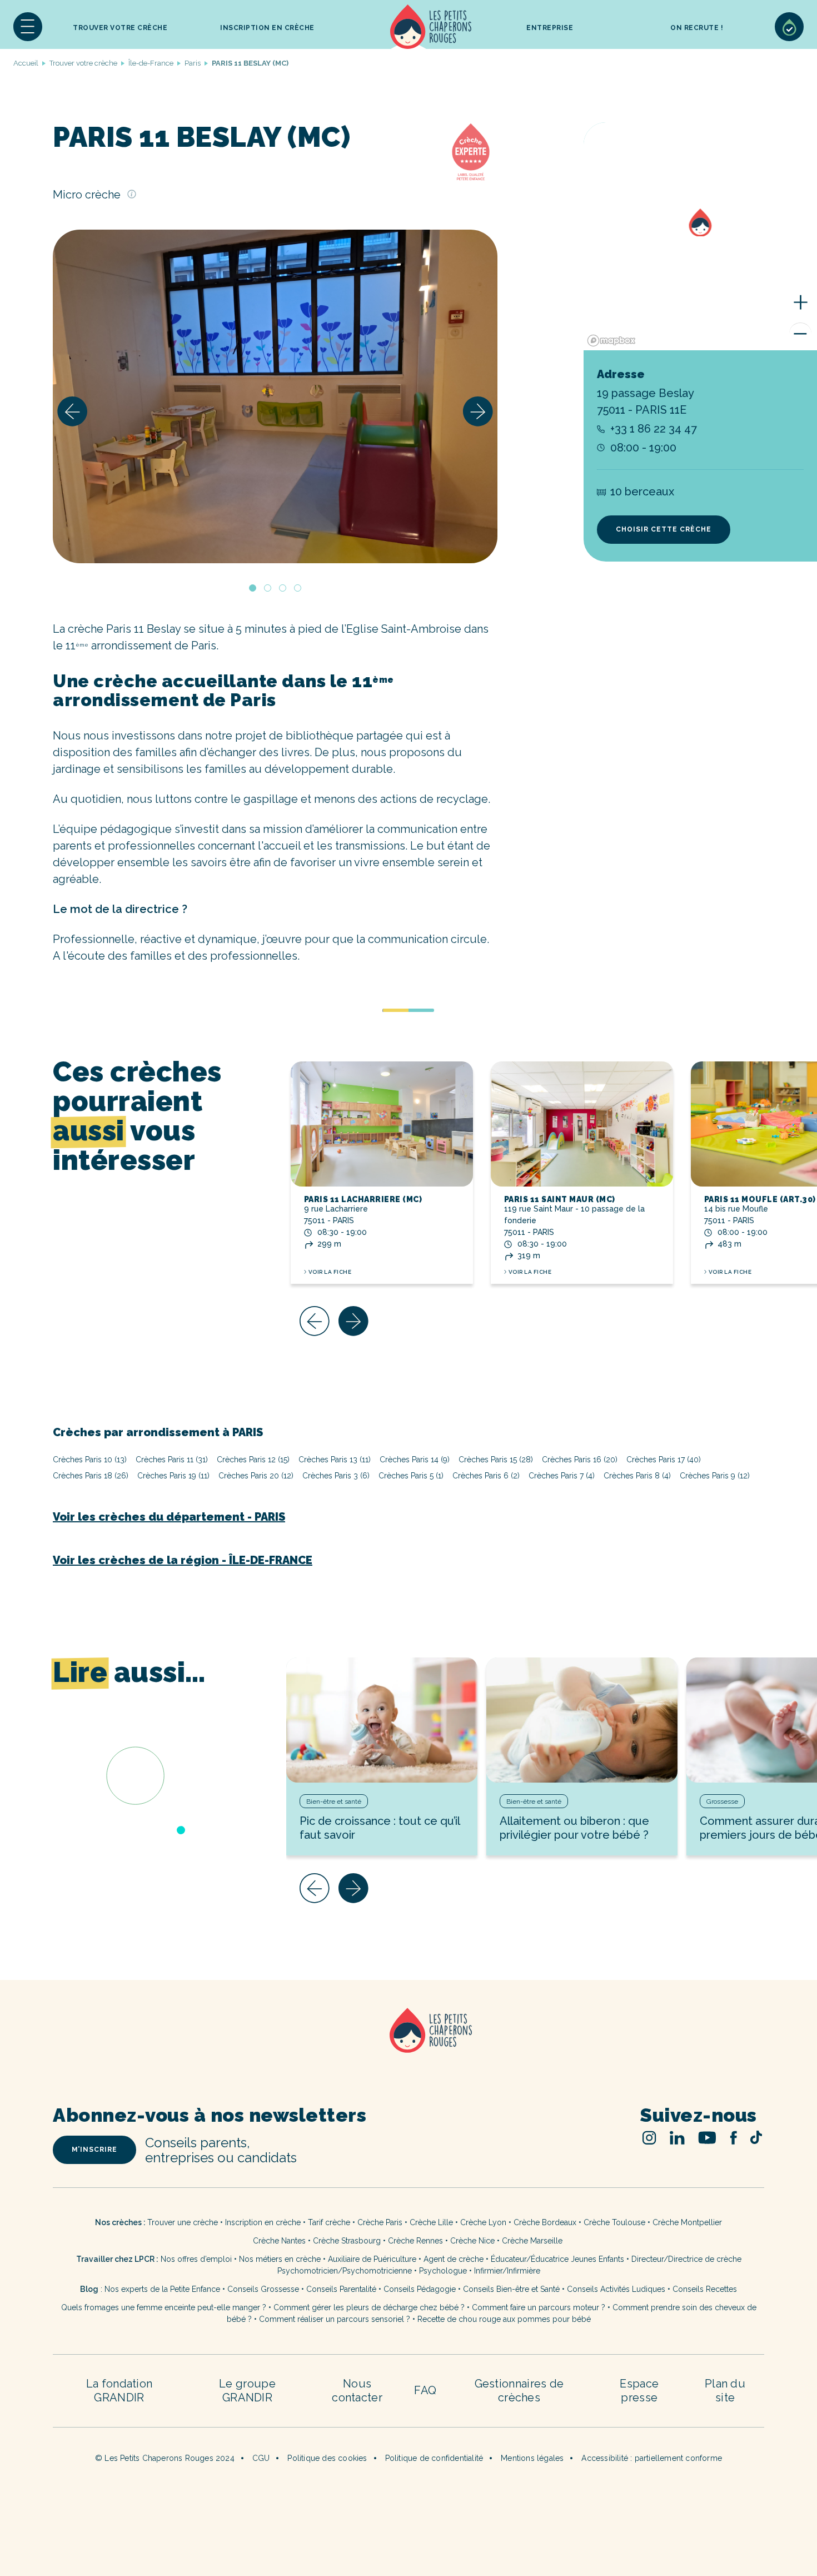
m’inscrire (94, 2150)
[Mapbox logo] (611, 341)
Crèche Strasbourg (347, 2241)
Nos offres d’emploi (196, 2259)
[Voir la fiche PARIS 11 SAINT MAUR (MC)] (582, 1124)
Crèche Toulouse (614, 2222)
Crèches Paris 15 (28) (496, 1460)
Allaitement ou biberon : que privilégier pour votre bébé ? (574, 1828)
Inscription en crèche (263, 2222)
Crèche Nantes (279, 2241)
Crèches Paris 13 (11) (335, 1460)
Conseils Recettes (705, 2289)
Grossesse (722, 1801)
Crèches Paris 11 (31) (172, 1460)
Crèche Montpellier (687, 2222)
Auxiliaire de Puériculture (372, 2259)
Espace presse (639, 2391)
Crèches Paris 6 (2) (486, 1476)
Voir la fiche (330, 1272)
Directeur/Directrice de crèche (686, 2259)
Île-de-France (151, 63)
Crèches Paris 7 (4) (562, 1476)
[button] (28, 27)
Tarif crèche (329, 2222)
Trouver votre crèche (120, 28)
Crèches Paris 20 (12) (256, 1476)
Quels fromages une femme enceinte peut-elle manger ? (164, 2307)
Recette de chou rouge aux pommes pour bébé (504, 2319)
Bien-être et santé (334, 1801)
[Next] (478, 411)
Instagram (649, 2138)
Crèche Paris (380, 2222)
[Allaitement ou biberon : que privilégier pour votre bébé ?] (582, 1720)
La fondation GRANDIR (119, 2391)
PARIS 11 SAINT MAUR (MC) (560, 1199)
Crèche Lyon (483, 2222)
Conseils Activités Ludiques (616, 2289)
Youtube (707, 2138)
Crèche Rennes (415, 2241)
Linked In (677, 2138)
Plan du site (725, 2391)
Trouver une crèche (183, 2222)
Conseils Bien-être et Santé (511, 2289)
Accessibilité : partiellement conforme (652, 2458)
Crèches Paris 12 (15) (253, 1460)
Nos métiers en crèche (280, 2259)
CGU (261, 2458)
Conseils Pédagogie (420, 2289)
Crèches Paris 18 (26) (91, 1476)
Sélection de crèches (789, 27)
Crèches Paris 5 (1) (411, 1476)
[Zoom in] (800, 302)
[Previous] (72, 411)
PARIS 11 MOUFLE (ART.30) (760, 1199)
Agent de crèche (454, 2259)
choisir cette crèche (664, 529)
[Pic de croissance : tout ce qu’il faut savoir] (382, 1720)
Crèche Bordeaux (545, 2222)
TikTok (756, 2137)
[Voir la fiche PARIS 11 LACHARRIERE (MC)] (382, 1124)
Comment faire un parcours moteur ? (539, 2307)
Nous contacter (357, 2391)
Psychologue (443, 2271)
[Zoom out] (800, 334)
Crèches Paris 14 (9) (415, 1460)
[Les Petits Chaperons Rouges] (409, 2045)
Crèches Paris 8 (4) (637, 1476)
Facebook (733, 2138)
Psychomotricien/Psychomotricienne (345, 2271)
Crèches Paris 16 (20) (580, 1460)
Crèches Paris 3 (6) (336, 1476)
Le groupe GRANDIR (247, 2391)
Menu (28, 27)
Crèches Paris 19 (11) (173, 1476)
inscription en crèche (267, 28)
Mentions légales (532, 2458)
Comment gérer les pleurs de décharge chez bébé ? (370, 2307)
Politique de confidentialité (434, 2458)
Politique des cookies (327, 2458)
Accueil (431, 27)
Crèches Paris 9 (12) (715, 1476)
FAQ (425, 2390)
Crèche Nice (472, 2241)
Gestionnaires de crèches (519, 2391)
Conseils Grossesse (263, 2289)
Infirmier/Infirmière (507, 2271)
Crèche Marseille (533, 2241)
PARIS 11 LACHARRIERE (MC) (363, 1199)
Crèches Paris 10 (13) (90, 1460)
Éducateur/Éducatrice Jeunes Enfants (557, 2259)
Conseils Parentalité (341, 2289)
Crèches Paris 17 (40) (664, 1460)
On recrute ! (697, 28)
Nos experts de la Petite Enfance (162, 2289)
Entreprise (550, 28)
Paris (193, 63)
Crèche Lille (431, 2222)
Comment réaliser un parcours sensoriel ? (335, 2319)
